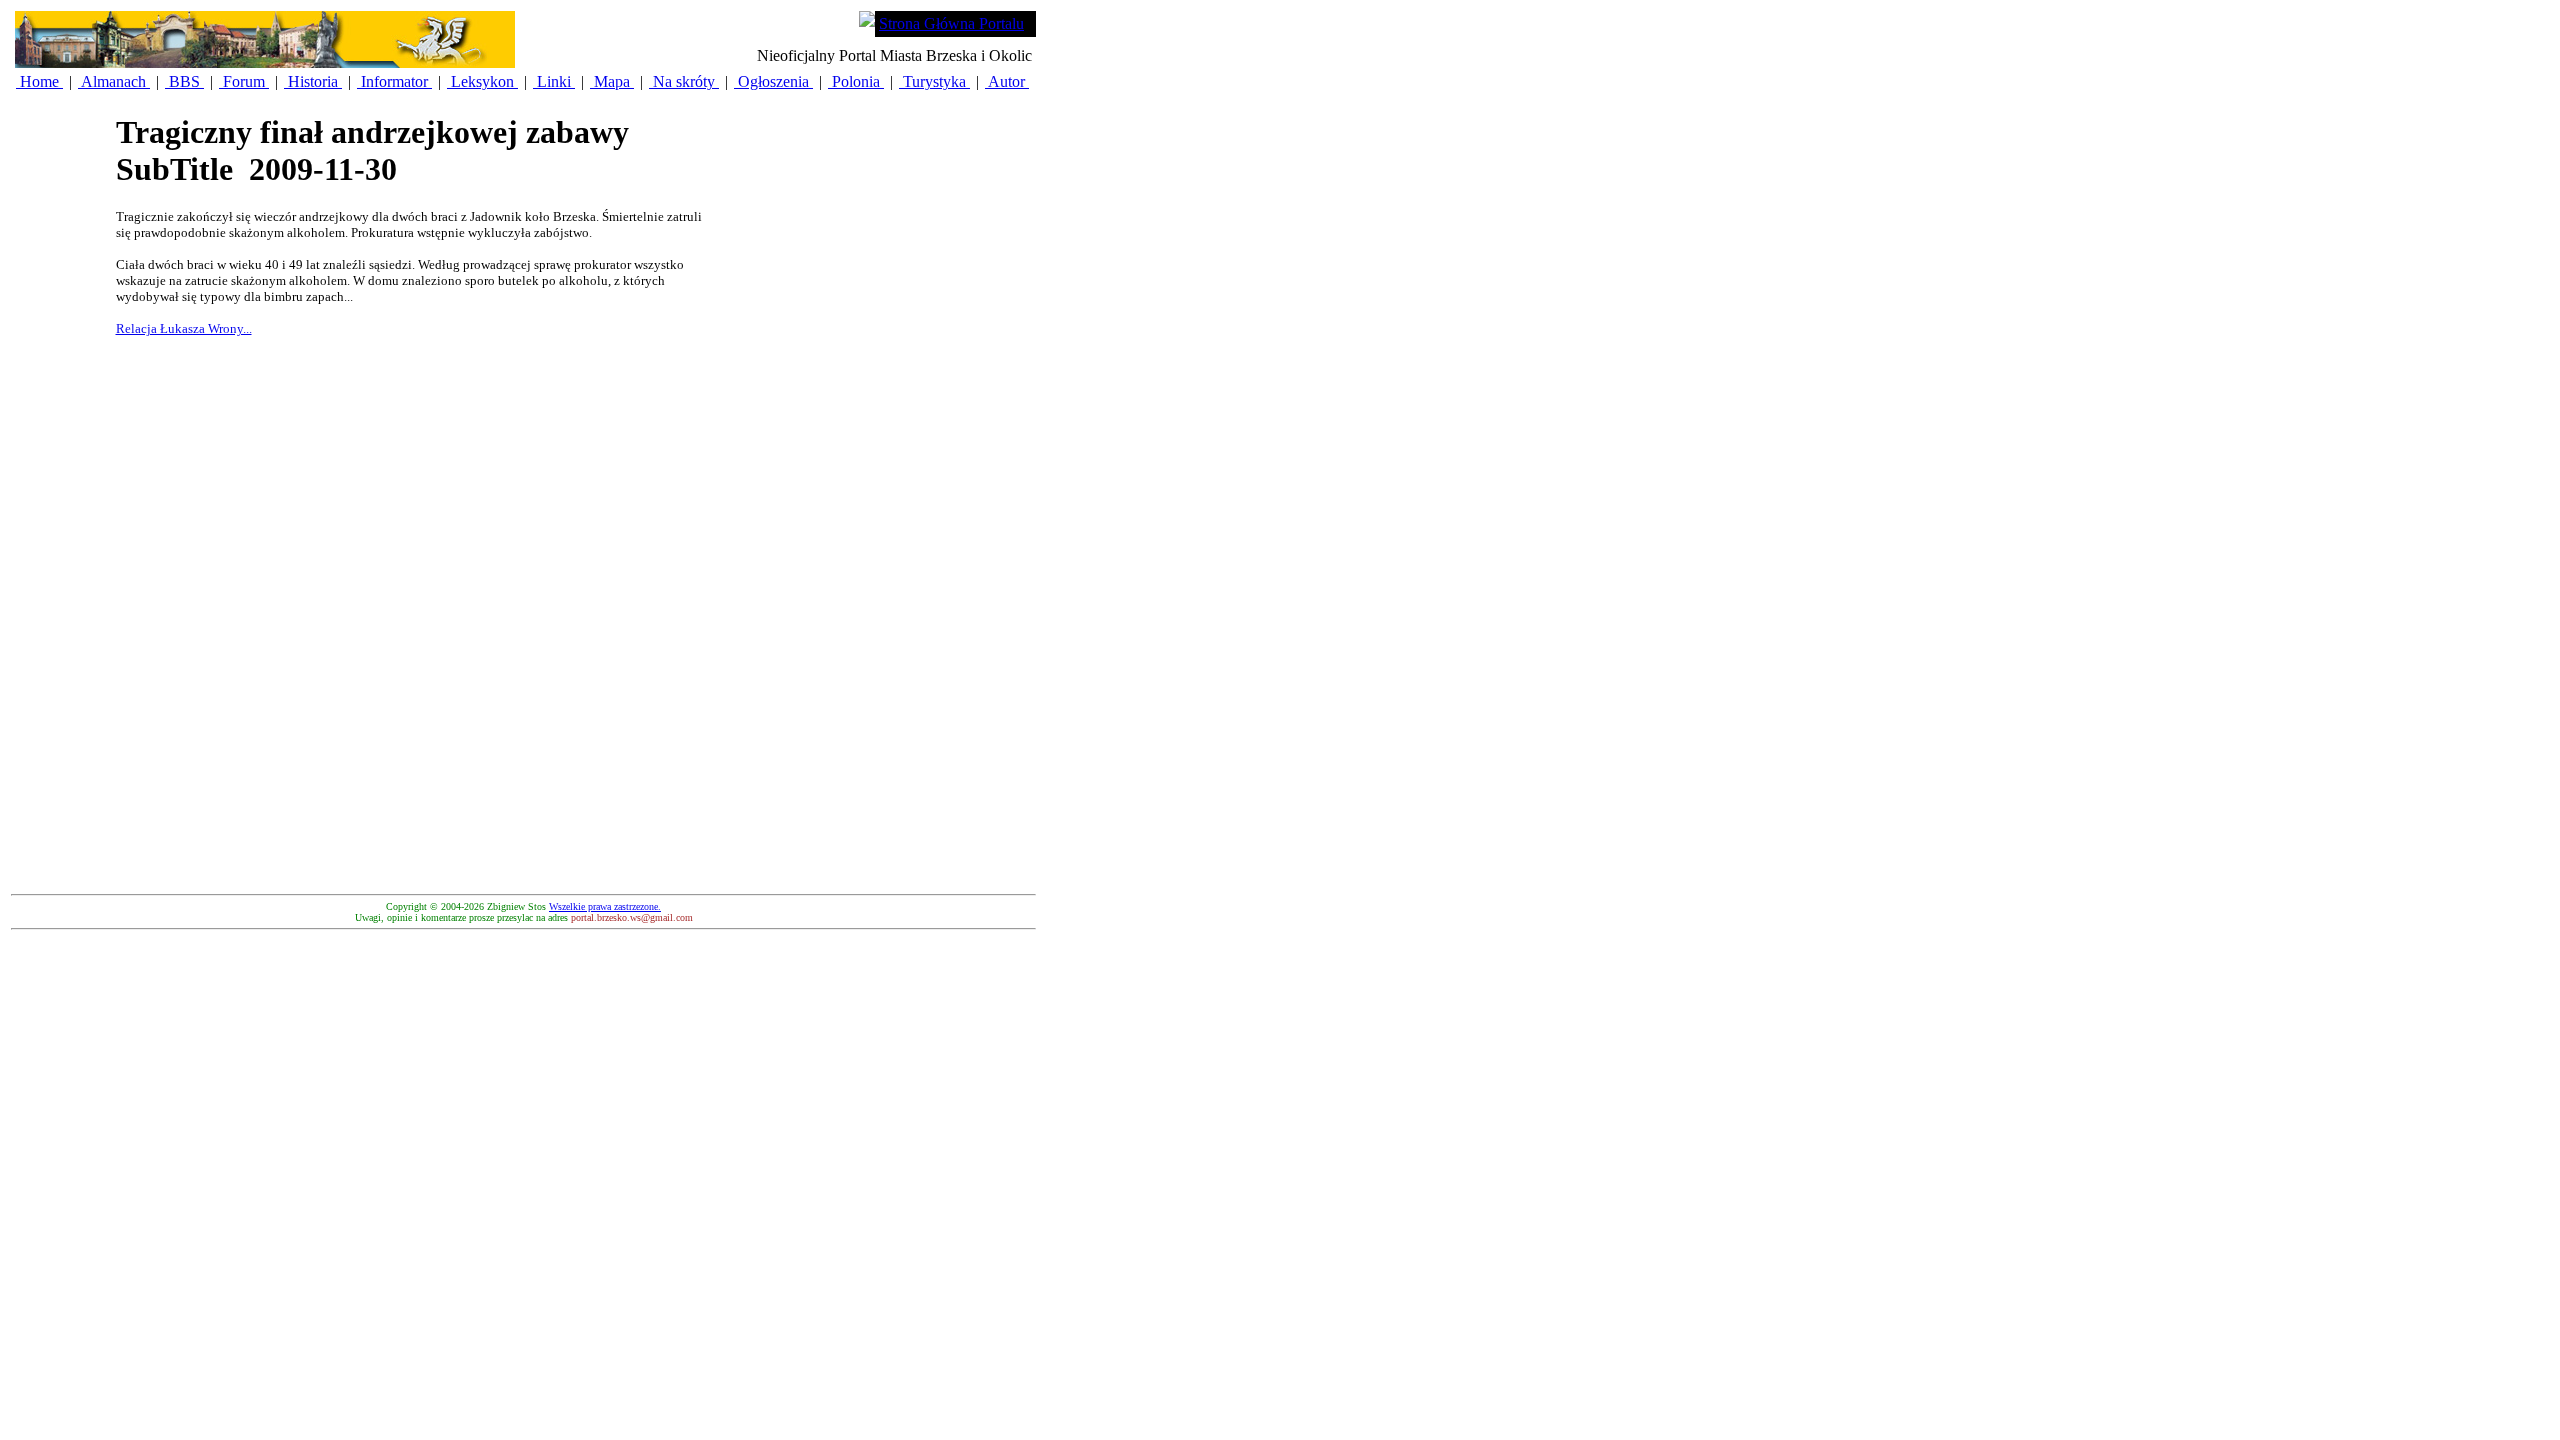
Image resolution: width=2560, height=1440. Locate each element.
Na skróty (684, 81)
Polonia (856, 81)
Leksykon (482, 81)
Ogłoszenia (773, 81)
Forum (244, 81)
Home (39, 81)
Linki (554, 81)
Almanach (114, 81)
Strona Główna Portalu (951, 23)
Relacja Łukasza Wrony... (184, 328)
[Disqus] (416, 635)
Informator (394, 81)
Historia (313, 81)
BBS (184, 81)
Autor (1007, 81)
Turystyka (934, 81)
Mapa (612, 81)
